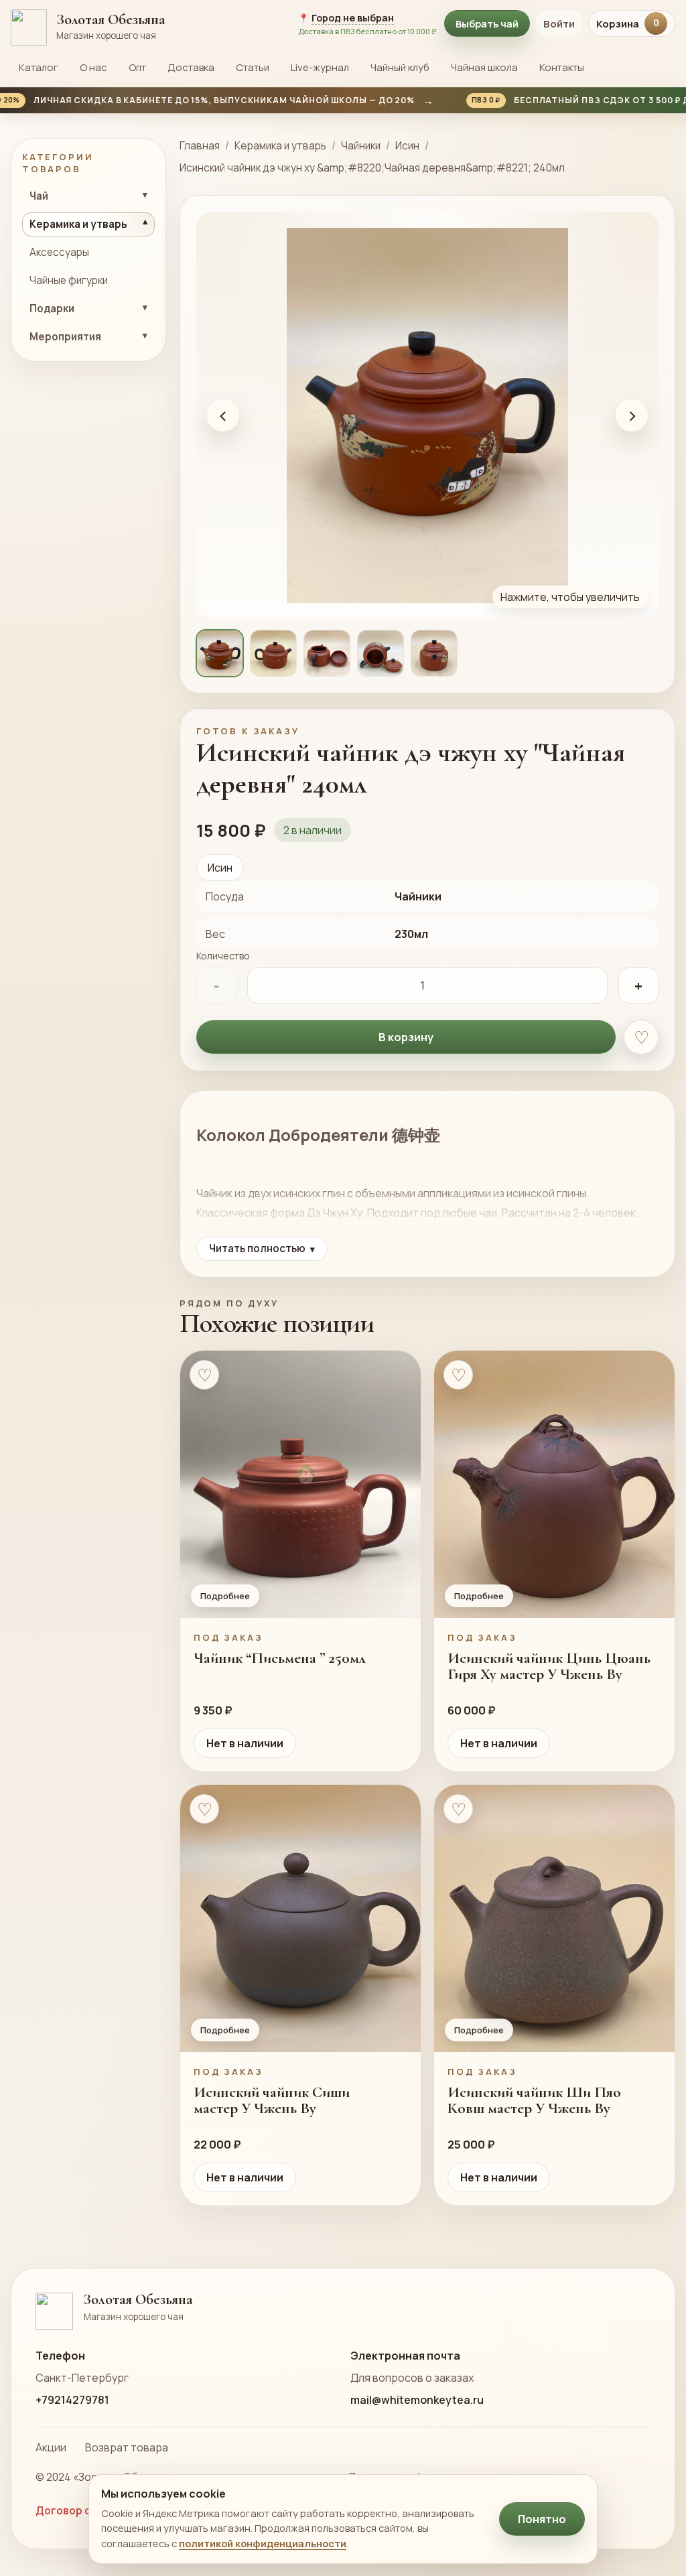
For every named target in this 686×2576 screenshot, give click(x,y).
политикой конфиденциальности (263, 2543)
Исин (407, 146)
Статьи (253, 67)
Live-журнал (320, 67)
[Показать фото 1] (220, 653)
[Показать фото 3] (327, 653)
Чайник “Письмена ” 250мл (280, 1658)
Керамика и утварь (280, 146)
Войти (559, 24)
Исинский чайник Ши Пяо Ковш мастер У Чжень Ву (534, 2100)
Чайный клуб (400, 67)
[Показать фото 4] (381, 653)
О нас (93, 67)
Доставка (191, 67)
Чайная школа (484, 67)
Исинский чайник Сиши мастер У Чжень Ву (272, 2100)
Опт (137, 67)
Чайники (361, 146)
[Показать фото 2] (273, 653)
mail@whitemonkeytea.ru (417, 2400)
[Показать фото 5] (434, 653)
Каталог (39, 67)
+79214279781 (72, 2400)
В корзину (406, 1037)
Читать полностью (262, 1248)
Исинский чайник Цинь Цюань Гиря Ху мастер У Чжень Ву (549, 1666)
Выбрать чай (487, 23)
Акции (51, 2447)
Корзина (628, 24)
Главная (200, 146)
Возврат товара (127, 2447)
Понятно (542, 2519)
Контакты (562, 67)
